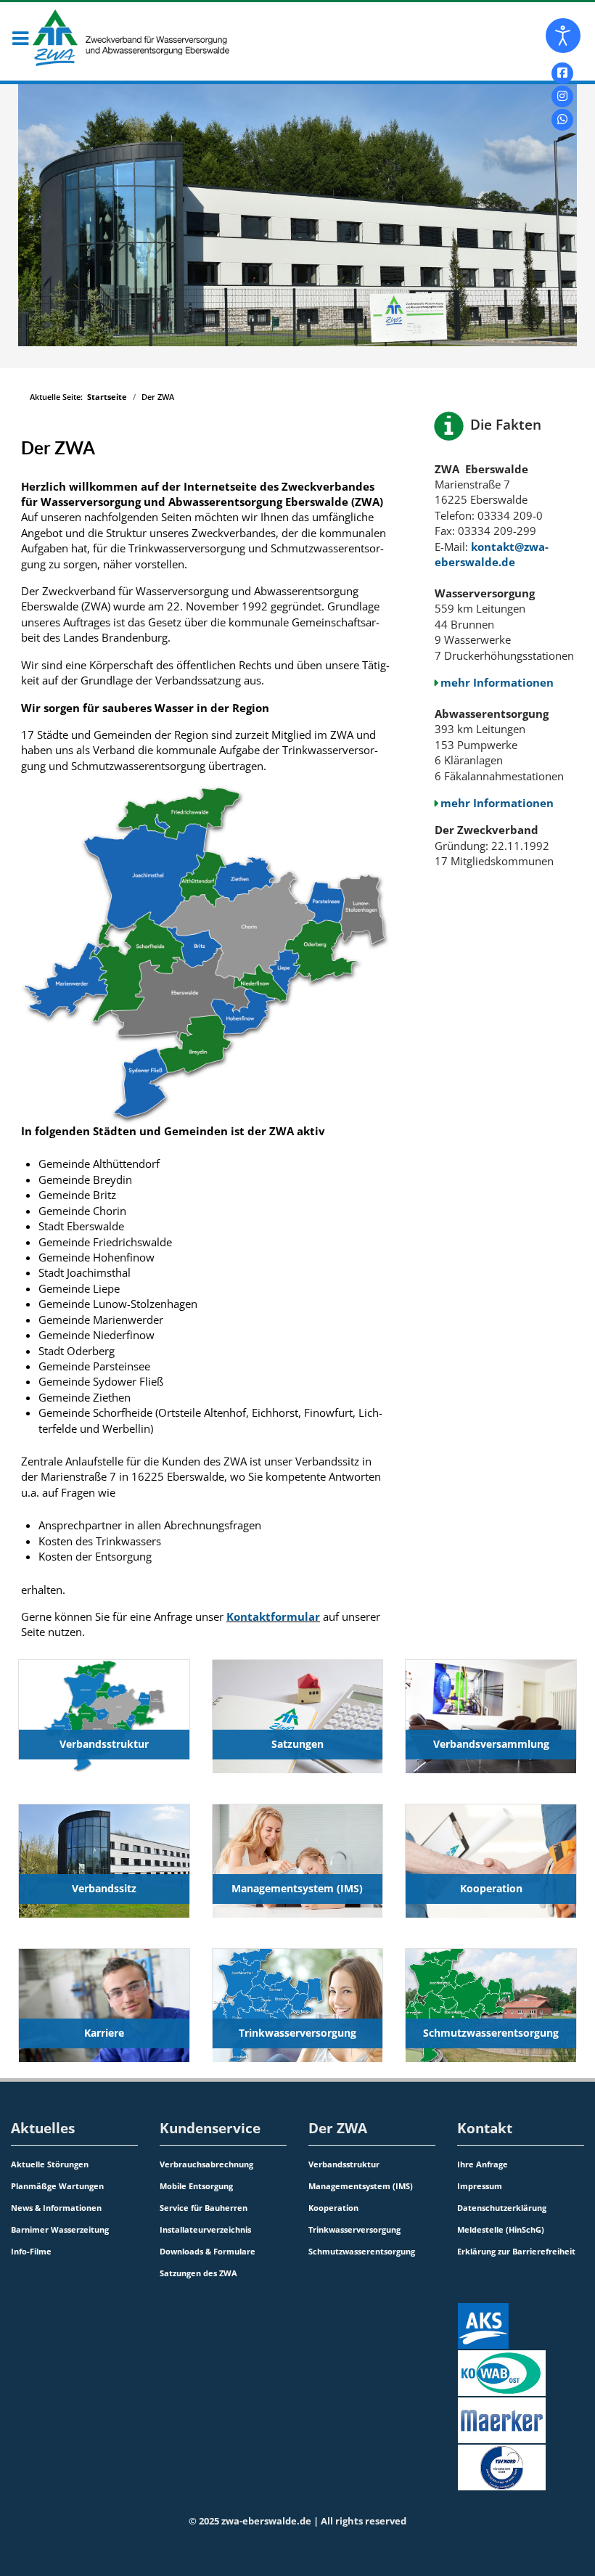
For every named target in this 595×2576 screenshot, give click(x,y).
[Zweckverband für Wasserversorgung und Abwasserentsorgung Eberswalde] (119, 38)
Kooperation (491, 1888)
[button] (20, 40)
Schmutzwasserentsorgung (491, 2033)
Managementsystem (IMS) (297, 1888)
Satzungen (297, 1744)
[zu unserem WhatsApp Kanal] (562, 120)
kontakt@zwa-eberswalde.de (492, 554)
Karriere (104, 2033)
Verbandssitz (104, 1888)
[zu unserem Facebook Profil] (562, 73)
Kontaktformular (273, 1616)
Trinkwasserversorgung (297, 2033)
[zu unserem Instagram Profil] (562, 97)
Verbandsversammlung (491, 1744)
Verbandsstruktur (104, 1744)
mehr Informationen (497, 682)
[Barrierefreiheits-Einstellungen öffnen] (563, 36)
